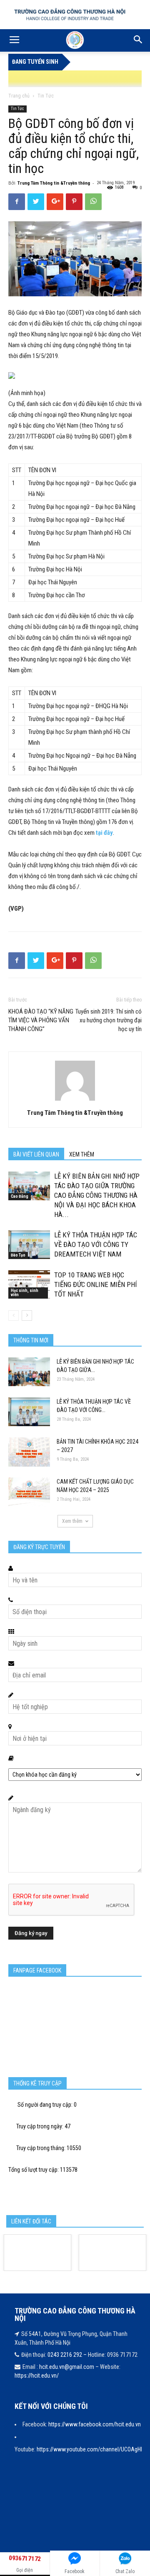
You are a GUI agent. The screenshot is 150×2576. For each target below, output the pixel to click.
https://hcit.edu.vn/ (37, 2376)
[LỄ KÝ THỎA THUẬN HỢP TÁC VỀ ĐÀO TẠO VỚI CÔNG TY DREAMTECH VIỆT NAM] (29, 1245)
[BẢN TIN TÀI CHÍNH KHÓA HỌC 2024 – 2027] (29, 1452)
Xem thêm (72, 1521)
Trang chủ (19, 96)
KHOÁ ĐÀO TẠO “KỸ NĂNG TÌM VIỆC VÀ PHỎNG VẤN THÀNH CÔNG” (41, 1020)
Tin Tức (46, 96)
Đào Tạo (18, 1255)
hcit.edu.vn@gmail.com (67, 2367)
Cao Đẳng (20, 1196)
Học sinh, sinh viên (25, 1293)
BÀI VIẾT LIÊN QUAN (36, 1154)
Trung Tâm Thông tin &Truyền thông (54, 183)
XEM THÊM (82, 1154)
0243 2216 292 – (68, 2355)
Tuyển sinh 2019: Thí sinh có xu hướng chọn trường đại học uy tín (109, 1020)
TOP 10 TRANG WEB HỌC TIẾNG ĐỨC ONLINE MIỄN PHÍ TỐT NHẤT (96, 1284)
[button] (138, 40)
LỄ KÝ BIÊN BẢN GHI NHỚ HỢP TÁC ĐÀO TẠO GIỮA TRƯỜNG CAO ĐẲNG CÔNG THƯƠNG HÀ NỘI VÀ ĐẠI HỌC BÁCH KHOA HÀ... (97, 1195)
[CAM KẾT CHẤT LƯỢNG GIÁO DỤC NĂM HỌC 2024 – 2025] (29, 1492)
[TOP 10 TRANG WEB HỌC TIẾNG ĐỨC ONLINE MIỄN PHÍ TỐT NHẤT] (29, 1284)
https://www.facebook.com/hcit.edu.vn (95, 2424)
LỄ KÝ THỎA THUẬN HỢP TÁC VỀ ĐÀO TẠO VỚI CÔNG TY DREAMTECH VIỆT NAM (96, 1244)
